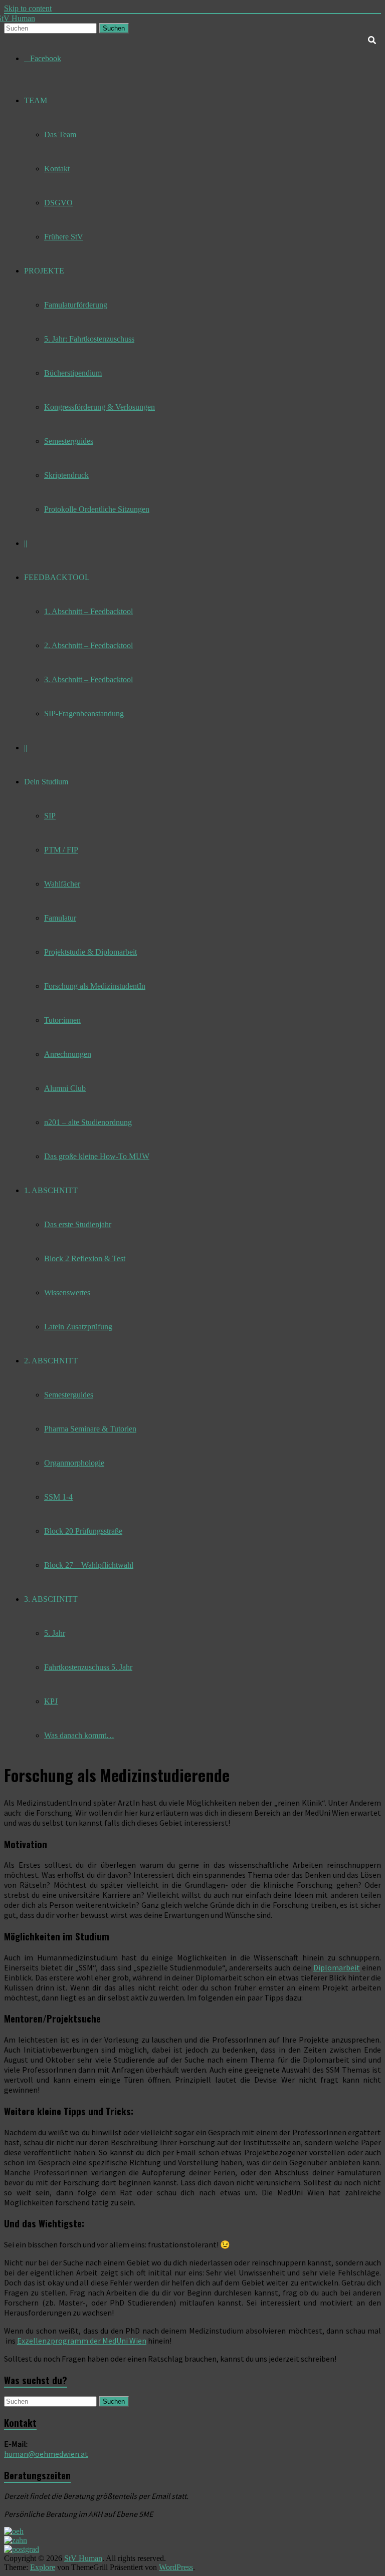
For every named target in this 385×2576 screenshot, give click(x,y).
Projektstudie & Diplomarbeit (90, 952)
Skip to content (28, 8)
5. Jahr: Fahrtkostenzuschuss (89, 339)
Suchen (114, 28)
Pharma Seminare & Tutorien (90, 1429)
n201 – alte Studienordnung (88, 1122)
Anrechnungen (68, 1054)
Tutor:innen (62, 1020)
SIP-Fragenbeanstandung (84, 713)
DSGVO (58, 203)
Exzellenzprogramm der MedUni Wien (82, 2341)
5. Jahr (55, 1633)
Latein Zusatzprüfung (78, 1327)
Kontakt (57, 169)
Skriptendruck (66, 475)
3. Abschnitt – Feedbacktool (88, 679)
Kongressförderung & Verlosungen (100, 407)
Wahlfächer (62, 884)
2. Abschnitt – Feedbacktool (88, 645)
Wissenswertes (67, 1293)
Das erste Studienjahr (78, 1224)
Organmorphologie (74, 1463)
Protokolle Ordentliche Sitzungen (97, 509)
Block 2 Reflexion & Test (85, 1258)
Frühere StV (64, 237)
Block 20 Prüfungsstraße (83, 1531)
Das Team (60, 134)
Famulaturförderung (76, 305)
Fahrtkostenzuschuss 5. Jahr (88, 1667)
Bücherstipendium (73, 373)
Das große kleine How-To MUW (97, 1156)
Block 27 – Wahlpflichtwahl (89, 1565)
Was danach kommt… (79, 1735)
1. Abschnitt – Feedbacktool (88, 611)
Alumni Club (65, 1088)
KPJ (51, 1701)
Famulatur (60, 918)
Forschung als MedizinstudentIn (95, 986)
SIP (50, 816)
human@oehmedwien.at (46, 2454)
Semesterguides (69, 441)
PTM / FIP (61, 850)
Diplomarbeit (337, 1967)
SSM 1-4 (58, 1497)
